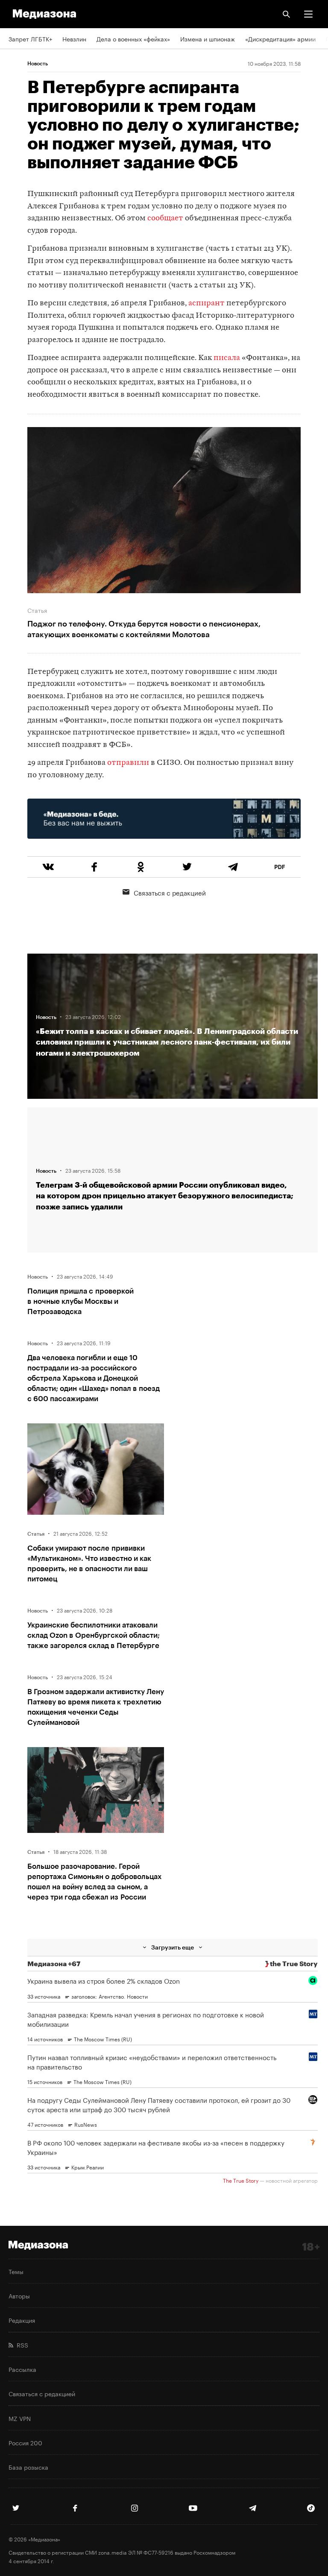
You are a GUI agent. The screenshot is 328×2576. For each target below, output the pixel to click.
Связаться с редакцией (170, 892)
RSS (21, 2345)
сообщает (165, 218)
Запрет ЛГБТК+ (30, 38)
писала (227, 358)
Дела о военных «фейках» (133, 38)
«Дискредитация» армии (280, 38)
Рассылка (22, 2369)
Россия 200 (25, 2442)
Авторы (19, 2295)
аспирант (206, 303)
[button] (308, 14)
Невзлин (74, 38)
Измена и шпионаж (208, 38)
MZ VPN (20, 2418)
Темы (16, 2271)
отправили (128, 763)
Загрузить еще (173, 1947)
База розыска (28, 2467)
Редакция (22, 2320)
